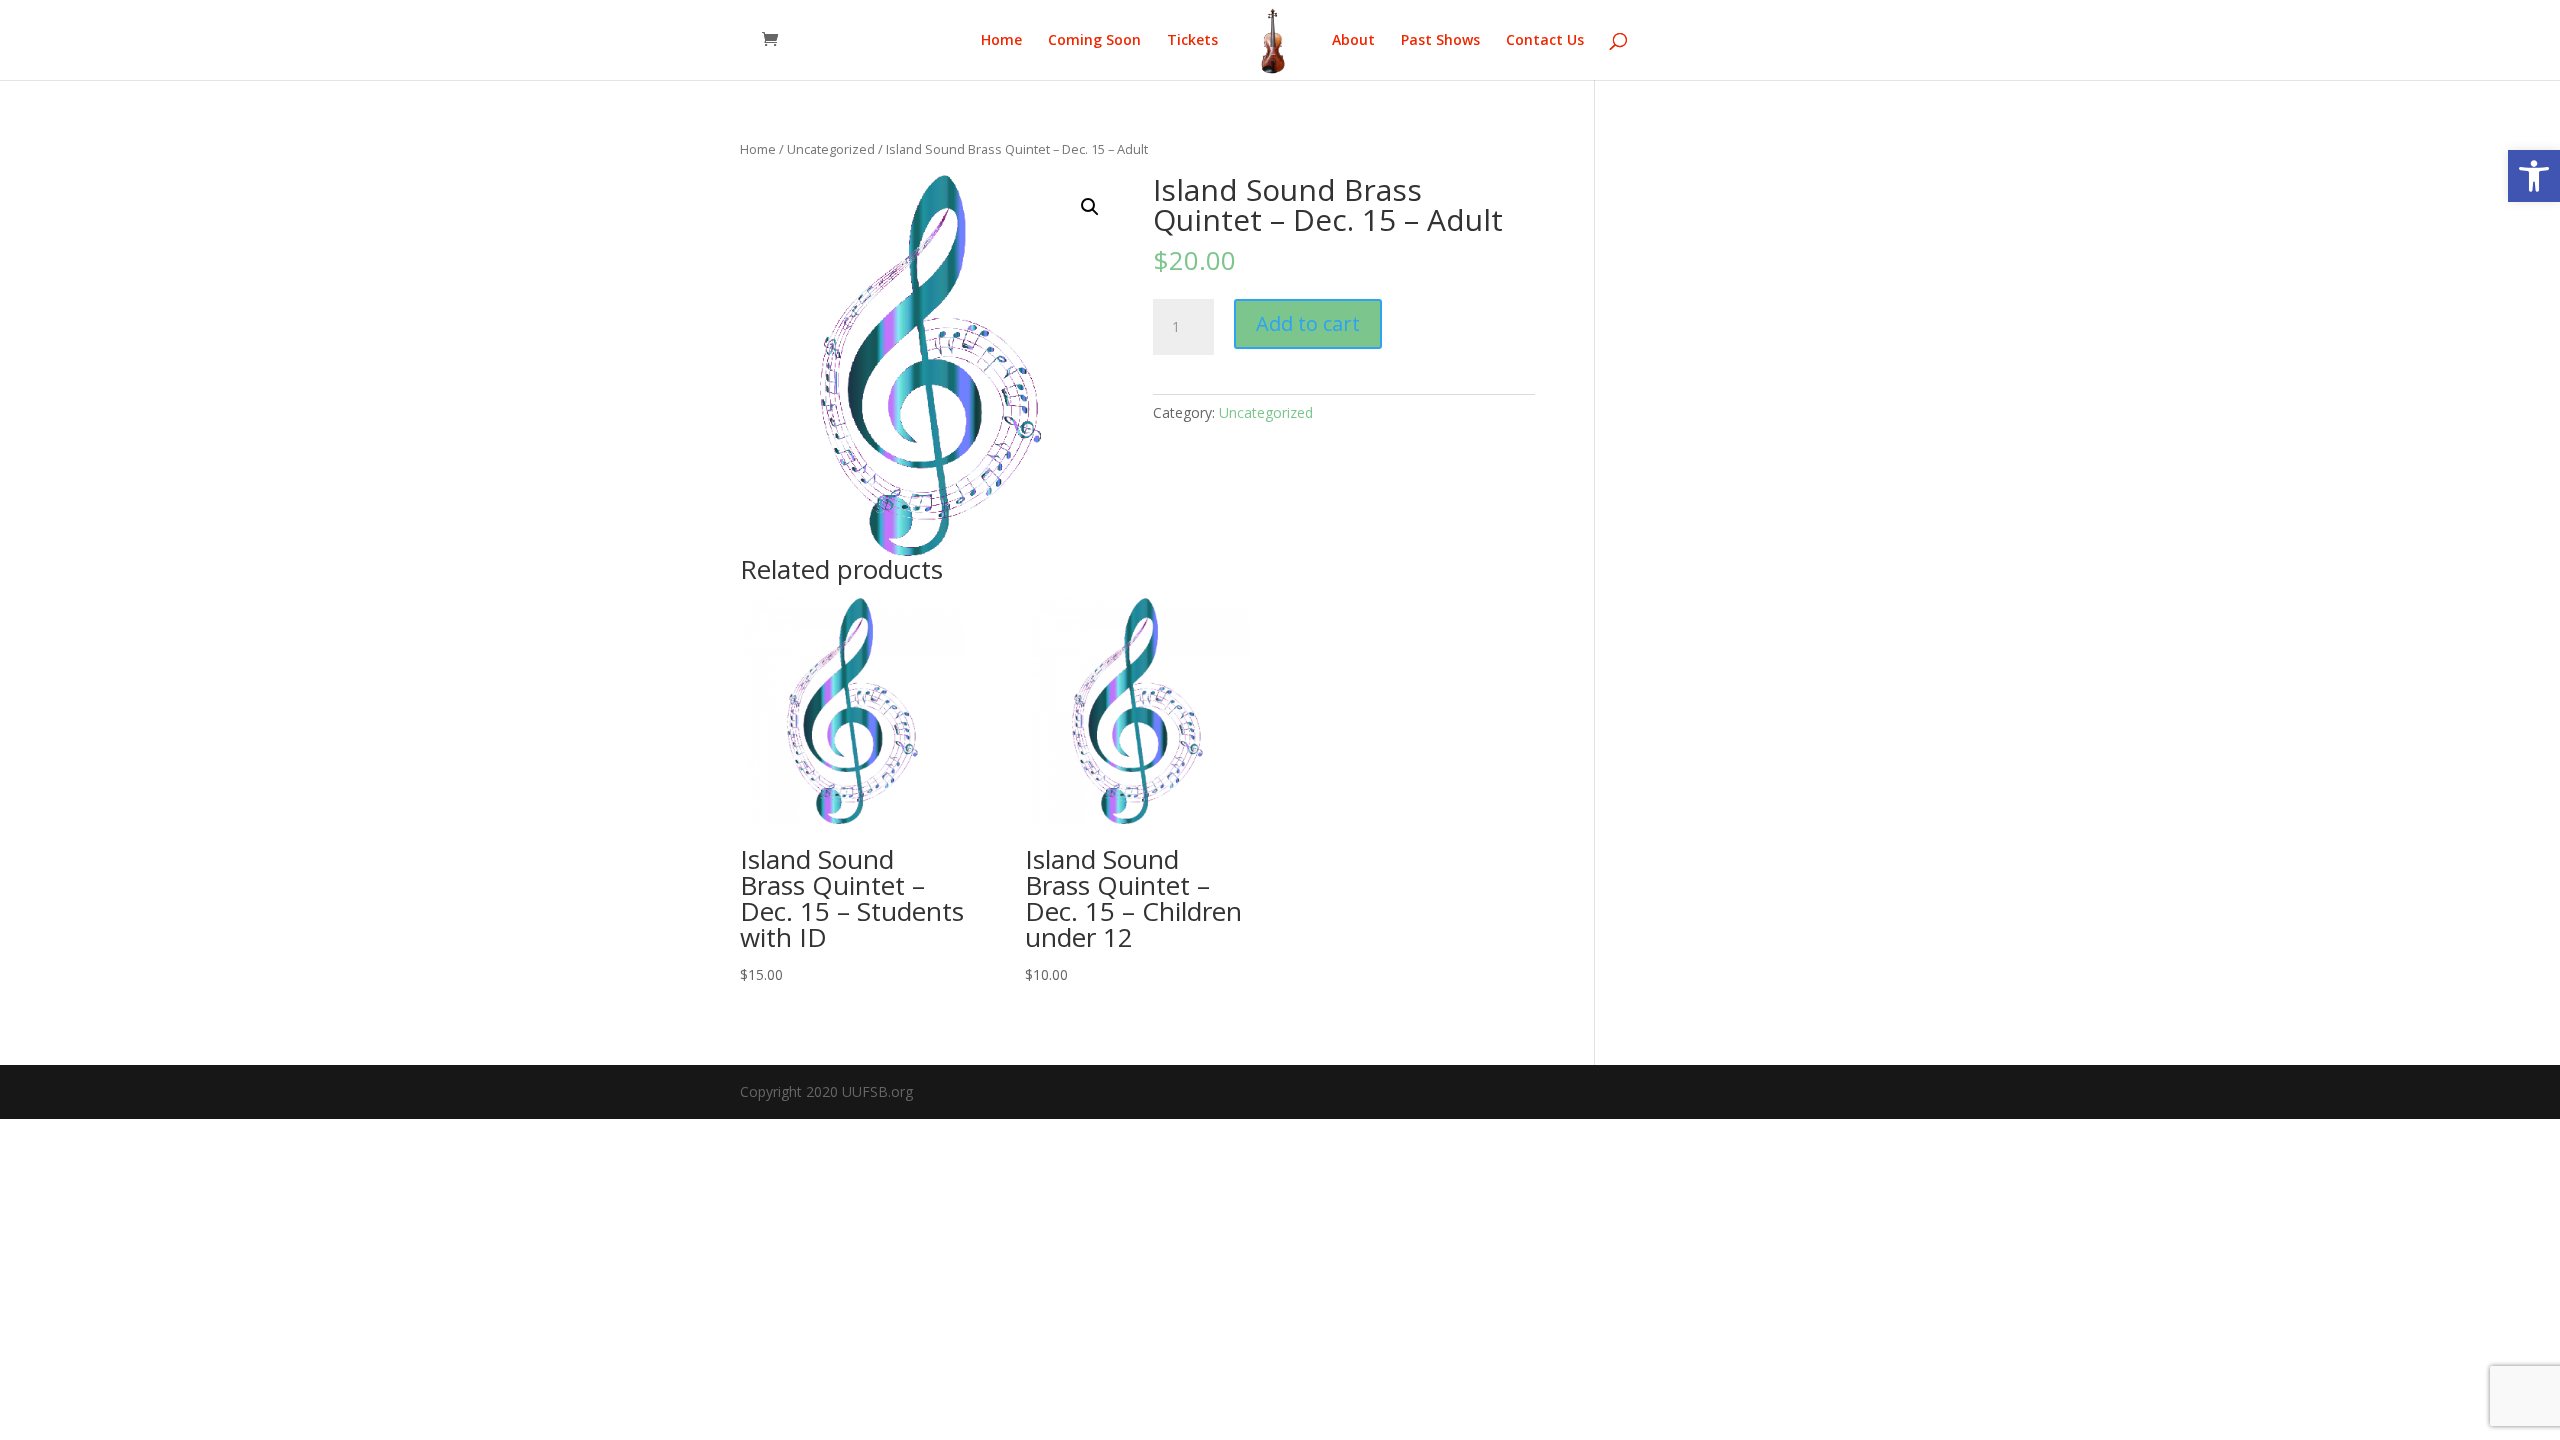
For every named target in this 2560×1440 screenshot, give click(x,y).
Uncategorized (831, 149)
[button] (2534, 176)
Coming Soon (1094, 41)
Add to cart (1308, 323)
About (1353, 41)
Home (1001, 41)
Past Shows (1440, 41)
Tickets (1192, 41)
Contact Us (1545, 41)
